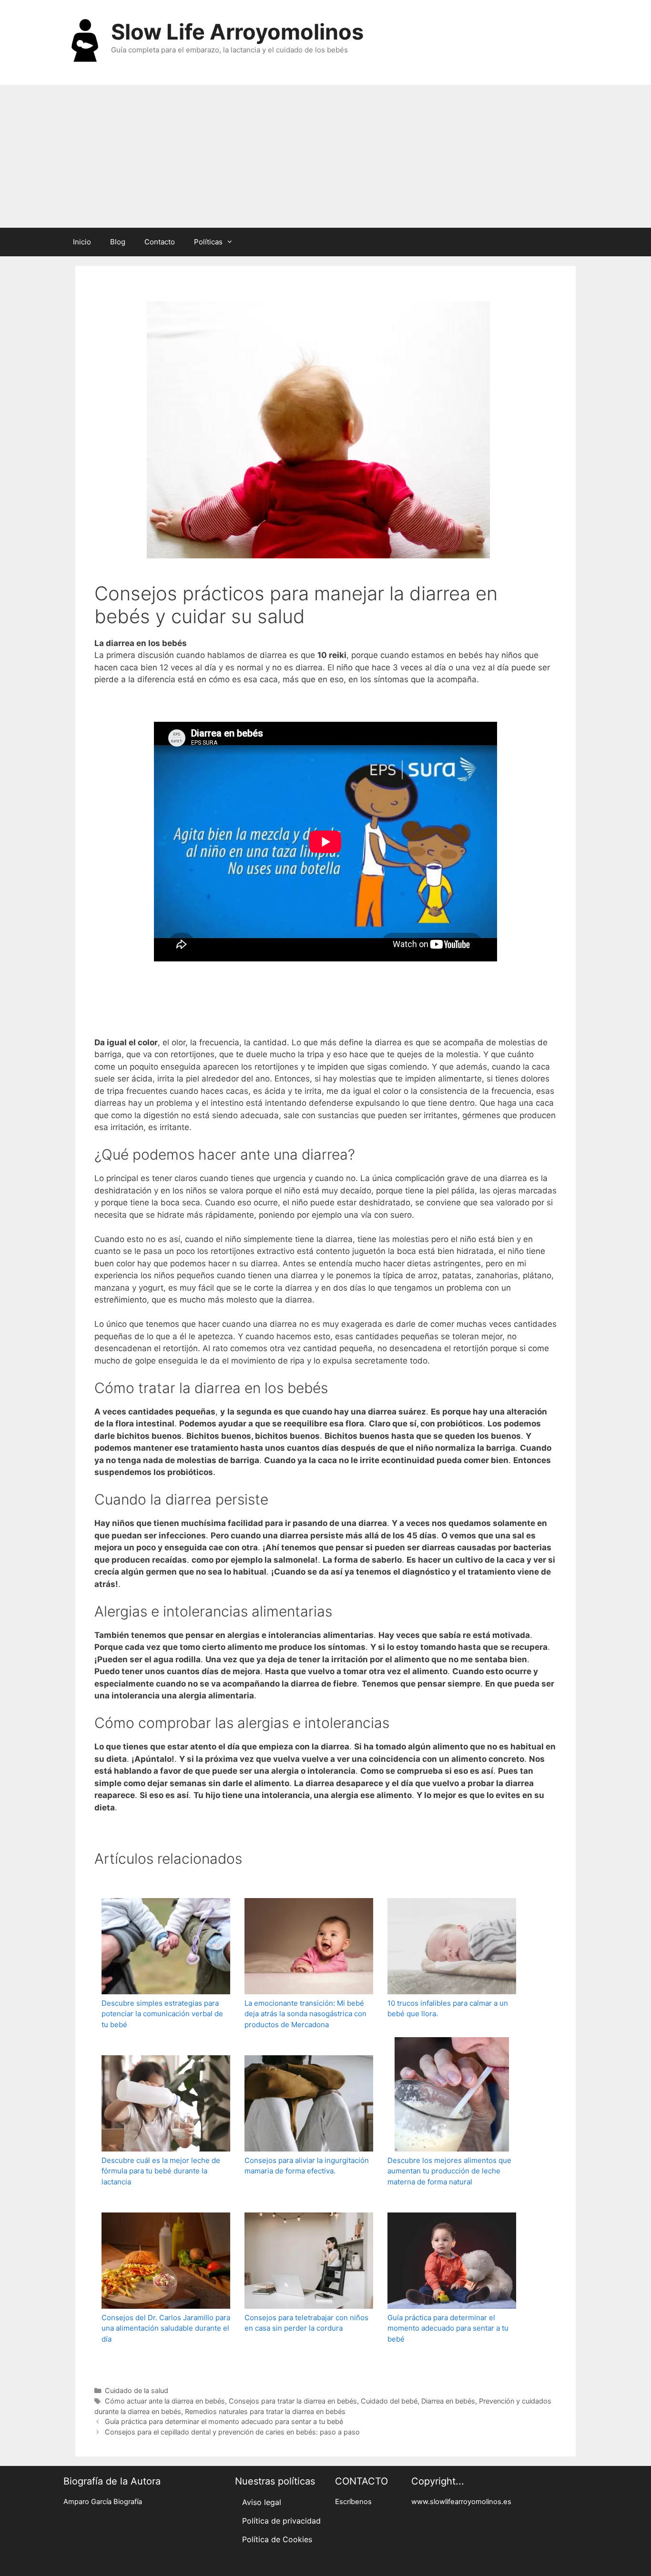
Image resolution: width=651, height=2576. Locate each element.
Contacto (160, 242)
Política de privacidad (281, 2521)
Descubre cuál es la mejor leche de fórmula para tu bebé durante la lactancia (161, 2171)
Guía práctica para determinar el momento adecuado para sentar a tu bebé (448, 2328)
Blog (118, 242)
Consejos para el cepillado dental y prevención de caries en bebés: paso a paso (232, 2432)
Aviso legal (262, 2502)
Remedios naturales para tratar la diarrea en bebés (265, 2411)
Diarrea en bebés (448, 2401)
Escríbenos (353, 2502)
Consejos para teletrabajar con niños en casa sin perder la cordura (306, 2323)
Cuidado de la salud (137, 2390)
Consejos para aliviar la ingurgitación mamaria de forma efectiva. (307, 2166)
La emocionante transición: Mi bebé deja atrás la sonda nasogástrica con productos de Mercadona (305, 2014)
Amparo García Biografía (103, 2502)
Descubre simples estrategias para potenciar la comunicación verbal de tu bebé (162, 2014)
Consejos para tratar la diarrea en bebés (293, 2401)
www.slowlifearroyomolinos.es (461, 2502)
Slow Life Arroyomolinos (237, 32)
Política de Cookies (277, 2539)
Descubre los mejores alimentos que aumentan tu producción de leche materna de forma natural (449, 2171)
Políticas (208, 242)
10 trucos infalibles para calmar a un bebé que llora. (448, 2009)
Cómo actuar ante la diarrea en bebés (165, 2401)
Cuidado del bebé (389, 2401)
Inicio (82, 242)
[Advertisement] (325, 156)
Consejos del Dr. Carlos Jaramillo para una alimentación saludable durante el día (166, 2328)
